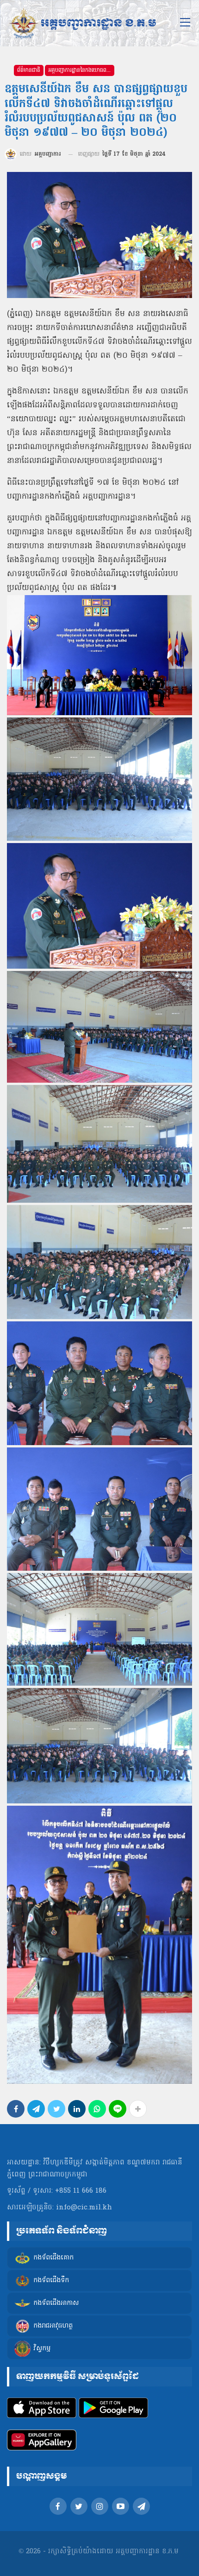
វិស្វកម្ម (42, 2349)
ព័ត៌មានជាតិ (29, 70)
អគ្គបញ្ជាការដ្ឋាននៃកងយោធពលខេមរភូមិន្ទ (81, 70)
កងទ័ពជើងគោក (53, 2258)
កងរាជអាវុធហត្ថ (53, 2326)
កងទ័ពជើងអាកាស (56, 2303)
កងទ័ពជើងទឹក (51, 2281)
